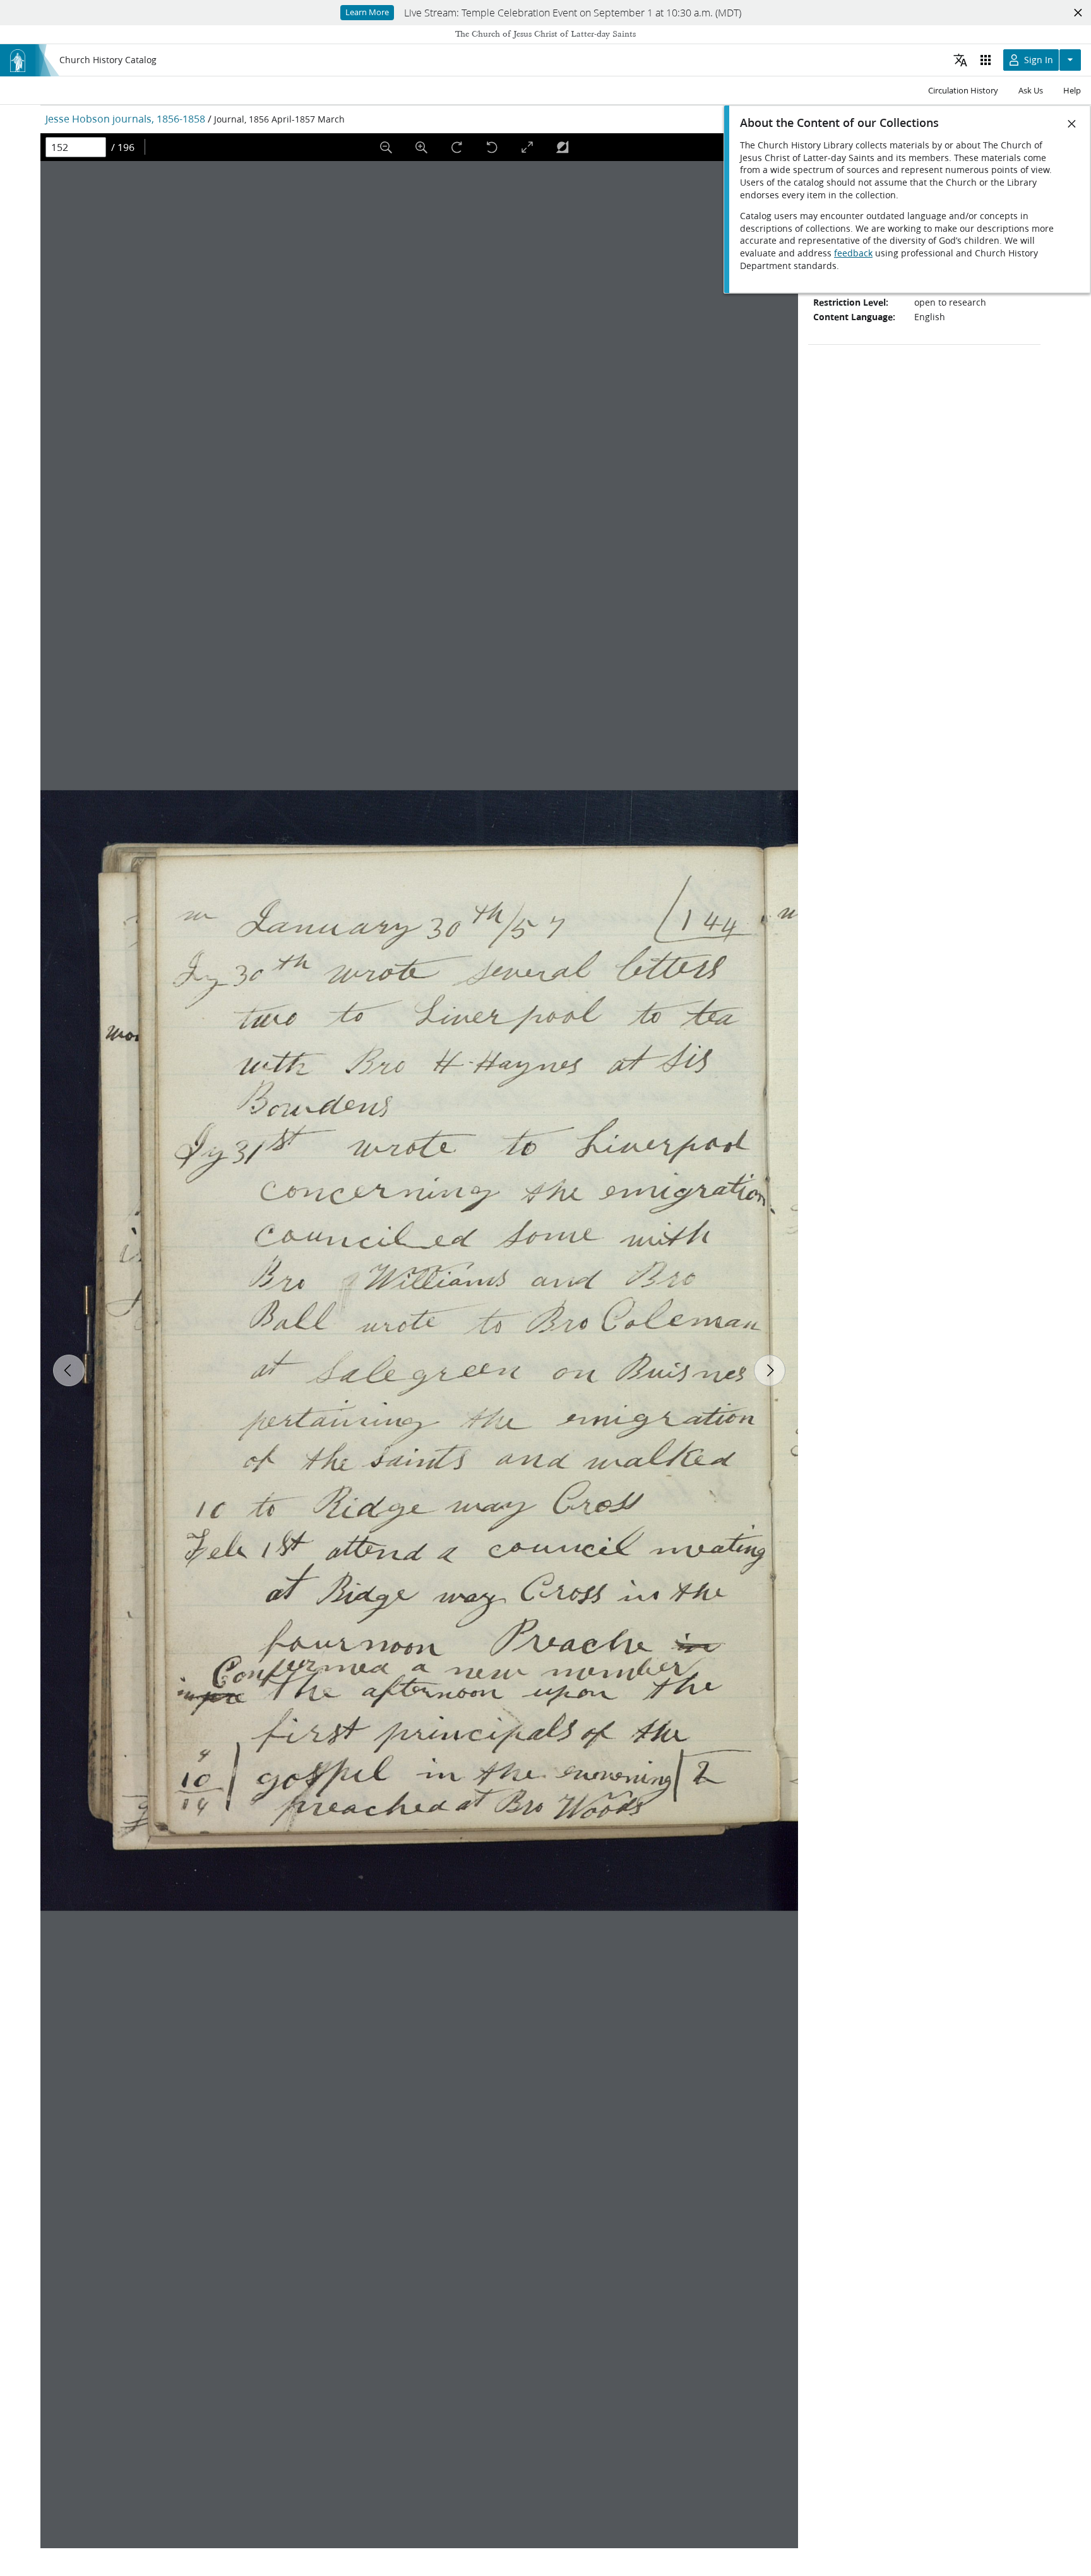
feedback (853, 253)
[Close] (1072, 124)
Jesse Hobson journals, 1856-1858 (125, 118)
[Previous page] (69, 1370)
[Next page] (770, 1370)
